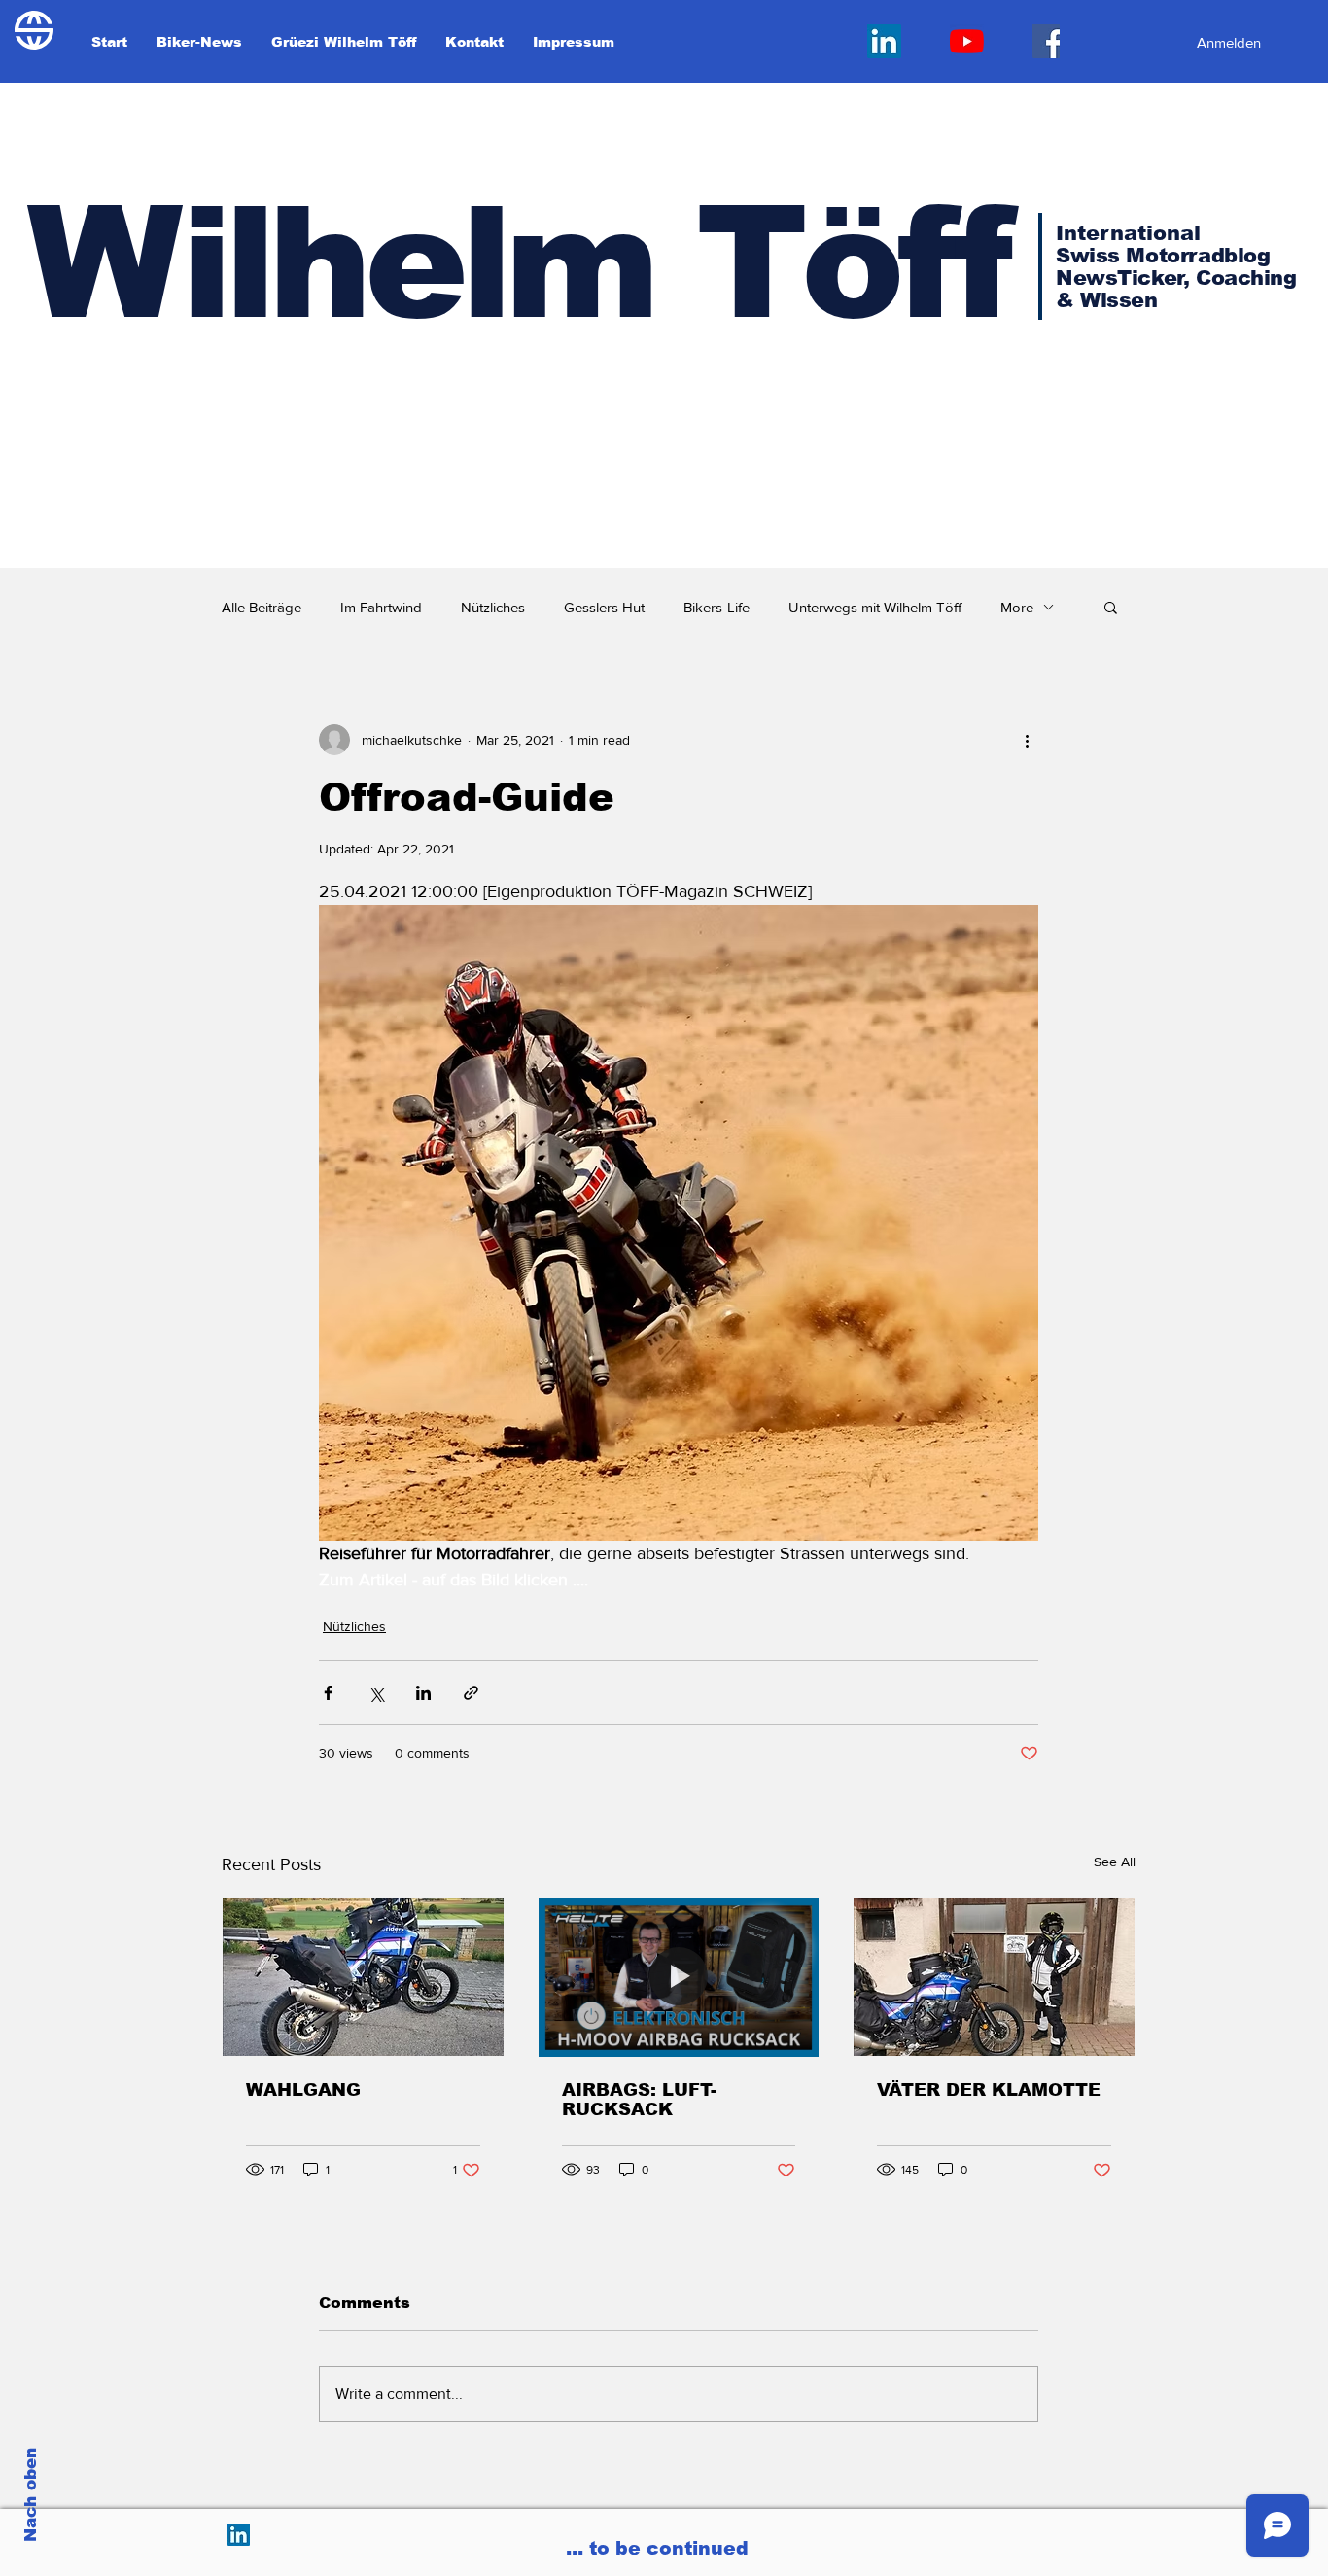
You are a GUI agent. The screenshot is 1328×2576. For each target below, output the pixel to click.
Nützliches (493, 607)
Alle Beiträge (262, 607)
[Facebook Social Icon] (1049, 41)
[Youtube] (967, 41)
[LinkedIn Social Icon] (884, 41)
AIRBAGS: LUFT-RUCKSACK (639, 2100)
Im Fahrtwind (381, 607)
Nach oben (31, 2495)
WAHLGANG (303, 2090)
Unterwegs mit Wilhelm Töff (875, 607)
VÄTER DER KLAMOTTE (989, 2090)
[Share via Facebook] (328, 1693)
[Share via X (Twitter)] (376, 1693)
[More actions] (1027, 740)
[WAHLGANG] (363, 1977)
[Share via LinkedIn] (423, 1693)
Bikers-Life (716, 607)
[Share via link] (471, 1693)
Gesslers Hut (604, 607)
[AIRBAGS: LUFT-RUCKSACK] (679, 1977)
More (1017, 607)
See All (1115, 1862)
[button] (1111, 607)
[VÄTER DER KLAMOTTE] (994, 1977)
